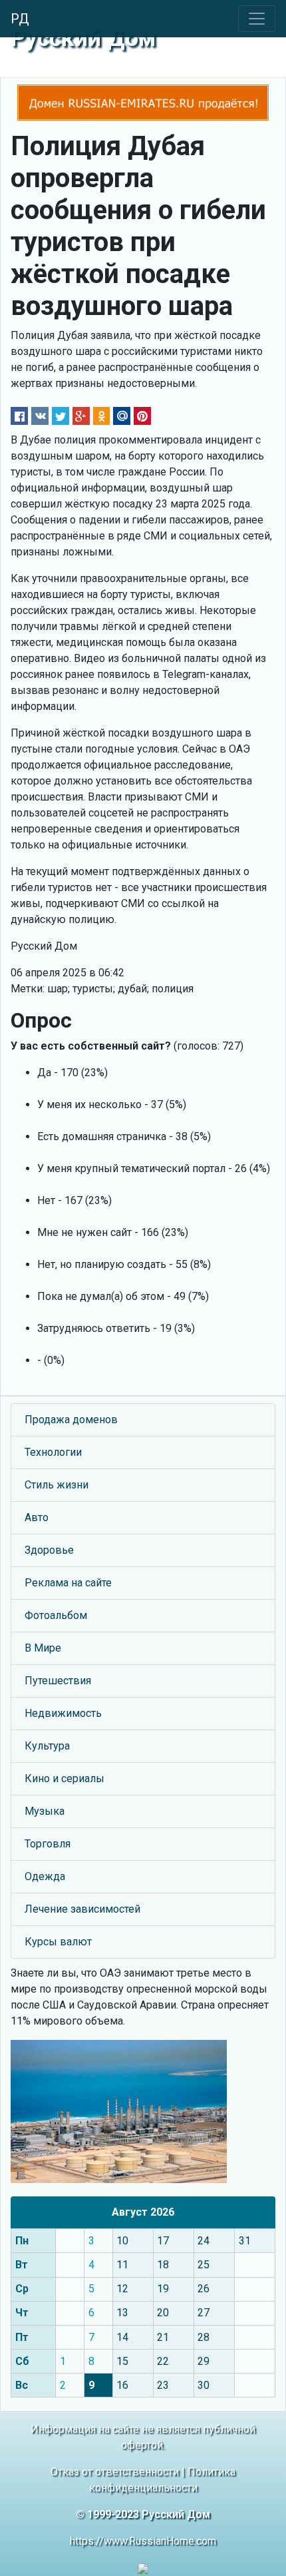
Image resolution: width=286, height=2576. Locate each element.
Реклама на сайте (68, 1583)
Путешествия (58, 1681)
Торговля (48, 1844)
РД (20, 19)
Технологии (53, 1452)
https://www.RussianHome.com (143, 2541)
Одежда (45, 1876)
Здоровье (49, 1550)
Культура (47, 1746)
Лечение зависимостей (82, 1909)
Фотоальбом (56, 1615)
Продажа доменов (71, 1420)
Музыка (45, 1811)
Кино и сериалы (65, 1778)
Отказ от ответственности (115, 2472)
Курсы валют (58, 1942)
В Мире (43, 1648)
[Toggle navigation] (257, 19)
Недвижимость (63, 1713)
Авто (37, 1517)
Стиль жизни (57, 1485)
